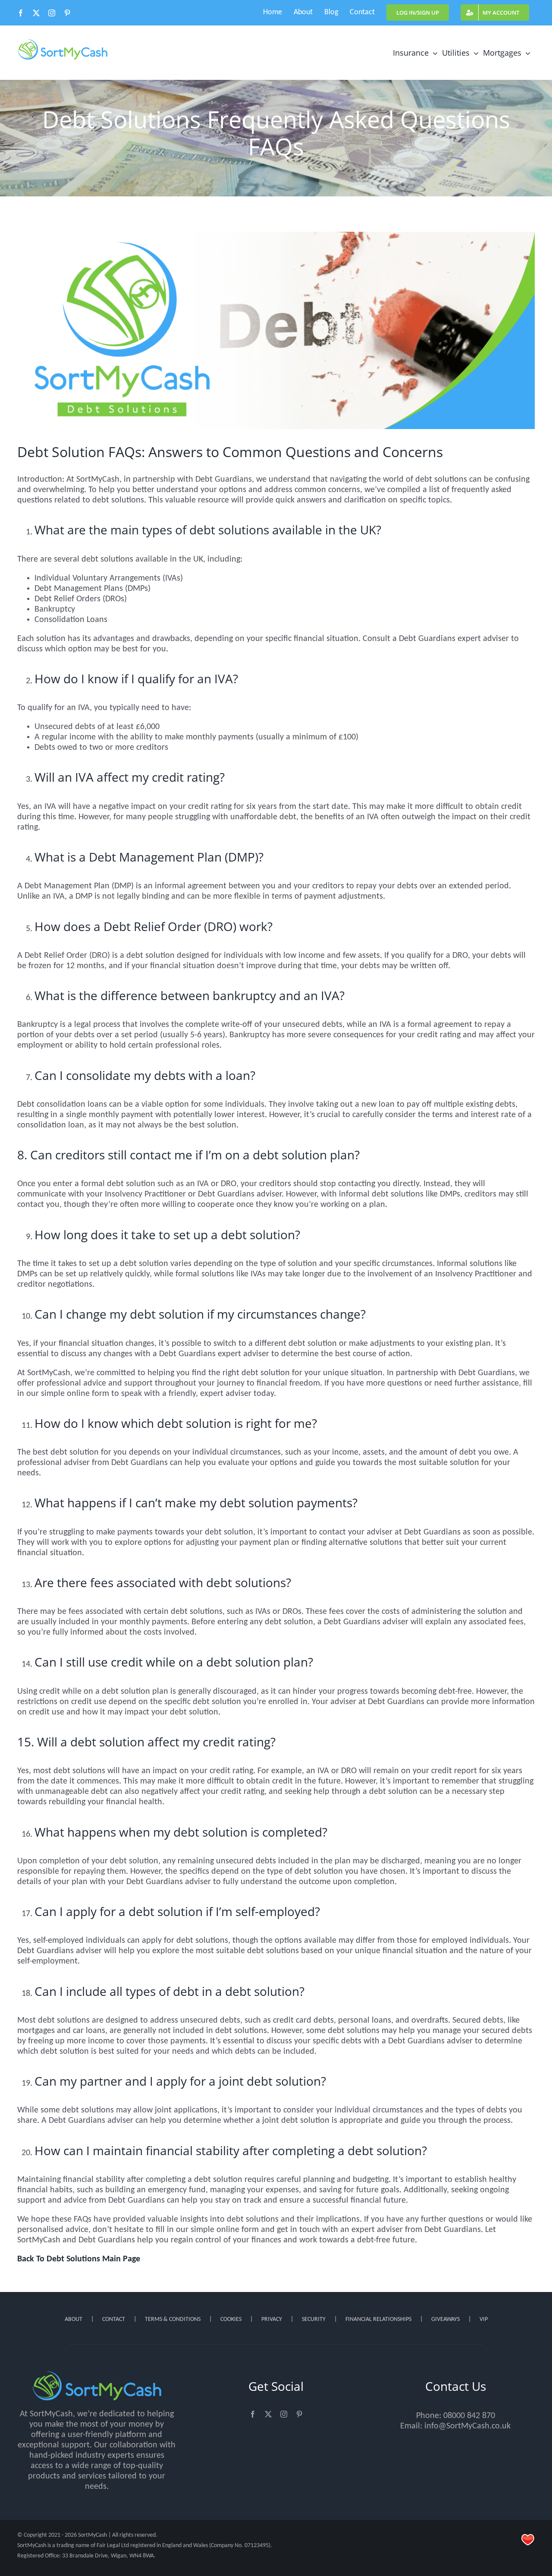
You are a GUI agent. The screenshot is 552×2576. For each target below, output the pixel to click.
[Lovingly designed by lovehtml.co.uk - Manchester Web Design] (528, 2540)
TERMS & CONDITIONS (173, 2319)
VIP (484, 2319)
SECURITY (314, 2319)
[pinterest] (299, 2414)
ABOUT (74, 2319)
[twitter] (268, 2414)
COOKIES (231, 2319)
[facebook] (253, 2414)
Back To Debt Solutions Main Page (79, 2259)
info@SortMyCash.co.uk (467, 2426)
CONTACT (114, 2319)
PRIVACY (272, 2319)
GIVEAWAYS (445, 2319)
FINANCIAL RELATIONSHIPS (378, 2319)
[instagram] (284, 2414)
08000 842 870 (469, 2416)
